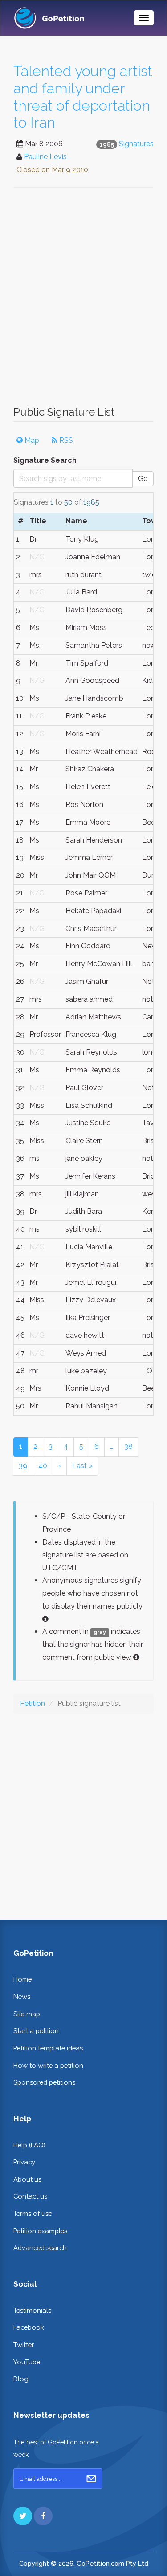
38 (128, 1446)
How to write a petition (48, 2065)
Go (143, 479)
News (22, 1996)
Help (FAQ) (29, 2145)
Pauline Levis (45, 157)
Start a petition (36, 2031)
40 (43, 1466)
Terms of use (33, 2213)
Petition (33, 1703)
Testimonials (32, 2310)
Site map (27, 2014)
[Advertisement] (83, 301)
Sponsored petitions (44, 2082)
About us (27, 2179)
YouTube (27, 2362)
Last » (82, 1466)
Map (31, 440)
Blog (21, 2379)
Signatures (136, 144)
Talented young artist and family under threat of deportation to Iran (83, 97)
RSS (65, 440)
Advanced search (40, 2248)
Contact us (30, 2196)
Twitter (24, 2345)
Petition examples (40, 2231)
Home (22, 1979)
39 (23, 1466)
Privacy (24, 2162)
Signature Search (45, 460)
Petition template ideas (48, 2048)
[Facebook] (43, 2516)
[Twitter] (23, 2516)
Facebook (29, 2327)
